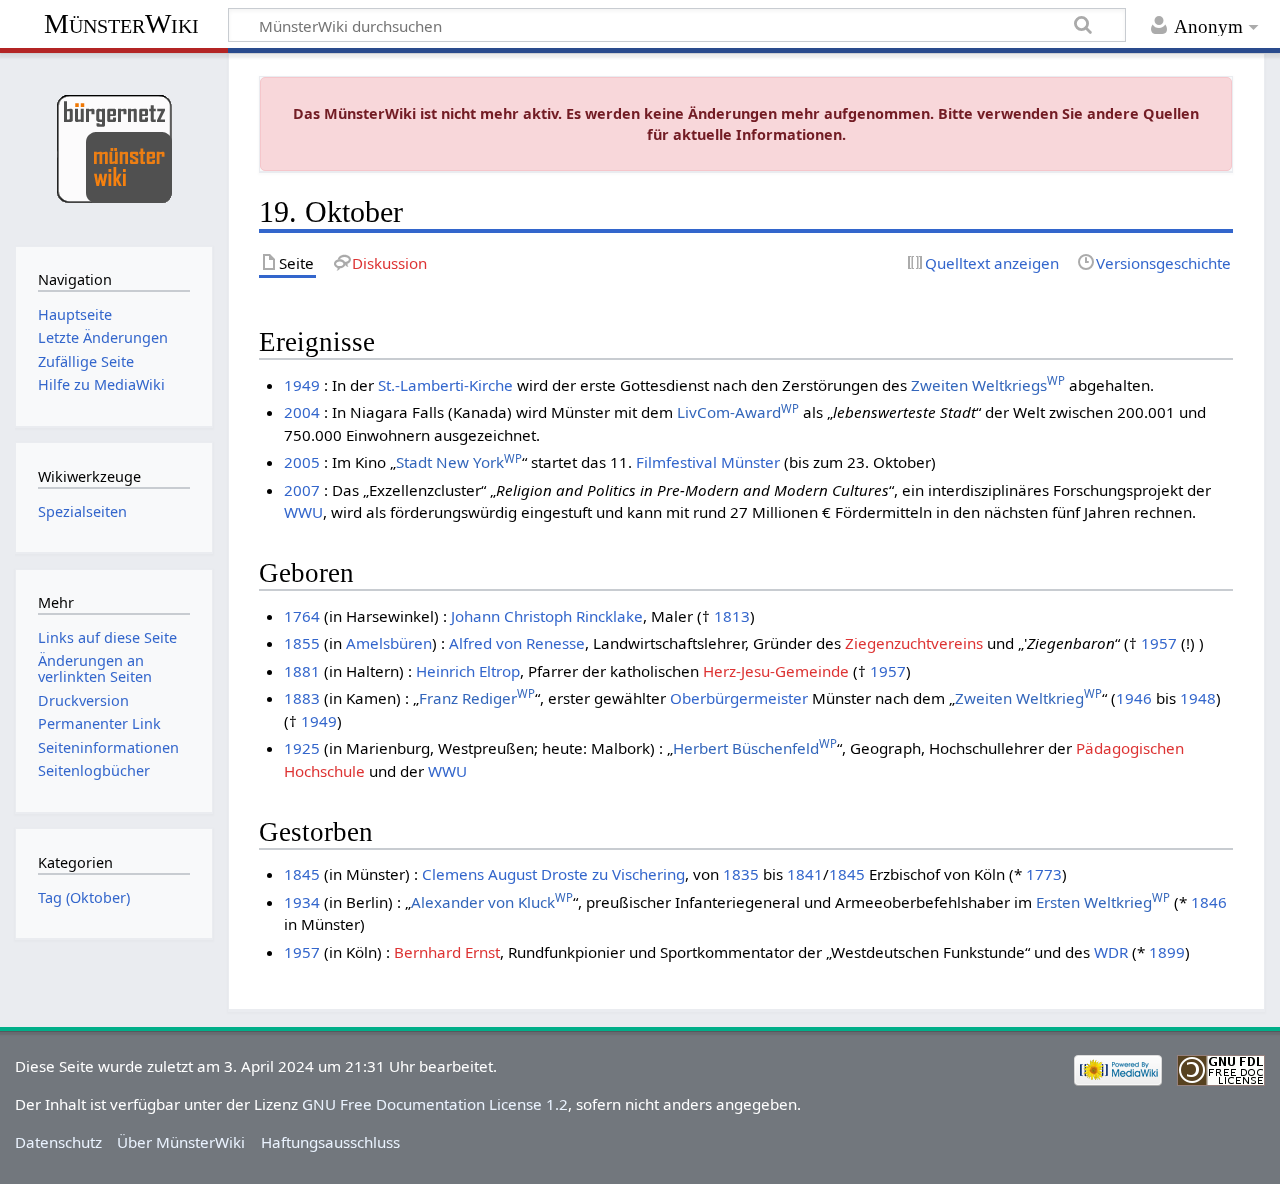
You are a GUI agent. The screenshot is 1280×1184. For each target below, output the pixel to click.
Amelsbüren (389, 643)
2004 (302, 412)
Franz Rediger (477, 698)
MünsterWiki (121, 23)
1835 (741, 874)
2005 (302, 462)
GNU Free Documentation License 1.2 (435, 1104)
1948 (1198, 698)
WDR (1111, 952)
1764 (302, 616)
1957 (1159, 643)
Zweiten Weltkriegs (988, 385)
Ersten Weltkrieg (1103, 902)
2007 (302, 490)
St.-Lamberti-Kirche (445, 385)
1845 (302, 874)
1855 (302, 643)
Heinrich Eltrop (468, 671)
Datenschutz (58, 1142)
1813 (732, 616)
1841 (805, 874)
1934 (302, 902)
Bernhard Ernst (447, 952)
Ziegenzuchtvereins (914, 643)
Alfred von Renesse (517, 643)
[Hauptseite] (113, 147)
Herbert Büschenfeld (755, 748)
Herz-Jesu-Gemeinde (776, 671)
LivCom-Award (738, 412)
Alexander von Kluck (492, 902)
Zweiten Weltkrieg (1028, 698)
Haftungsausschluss (330, 1142)
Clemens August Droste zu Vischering (553, 874)
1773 (1044, 874)
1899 (1167, 952)
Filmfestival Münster (708, 462)
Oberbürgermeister (739, 698)
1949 (302, 385)
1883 (302, 698)
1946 (1134, 698)
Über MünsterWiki (181, 1142)
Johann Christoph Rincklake (547, 616)
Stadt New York (459, 462)
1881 (302, 671)
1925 (302, 748)
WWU (303, 512)
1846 (1209, 902)
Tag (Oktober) (84, 897)
